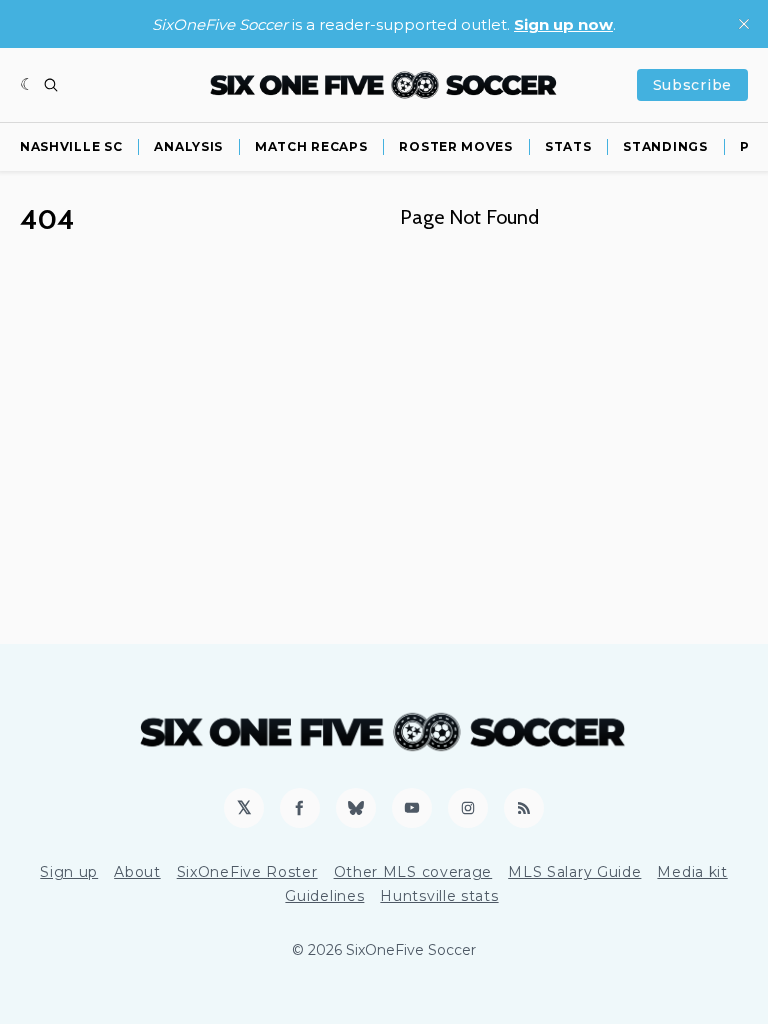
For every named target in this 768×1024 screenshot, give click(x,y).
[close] (744, 24)
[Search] (51, 85)
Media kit (692, 872)
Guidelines (324, 896)
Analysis (188, 146)
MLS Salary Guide (574, 872)
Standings (665, 146)
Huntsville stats (439, 896)
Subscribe (692, 85)
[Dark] (27, 85)
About (137, 872)
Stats (568, 146)
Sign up (69, 872)
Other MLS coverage (413, 872)
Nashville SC (71, 146)
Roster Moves (455, 146)
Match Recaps (311, 146)
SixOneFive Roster (247, 872)
